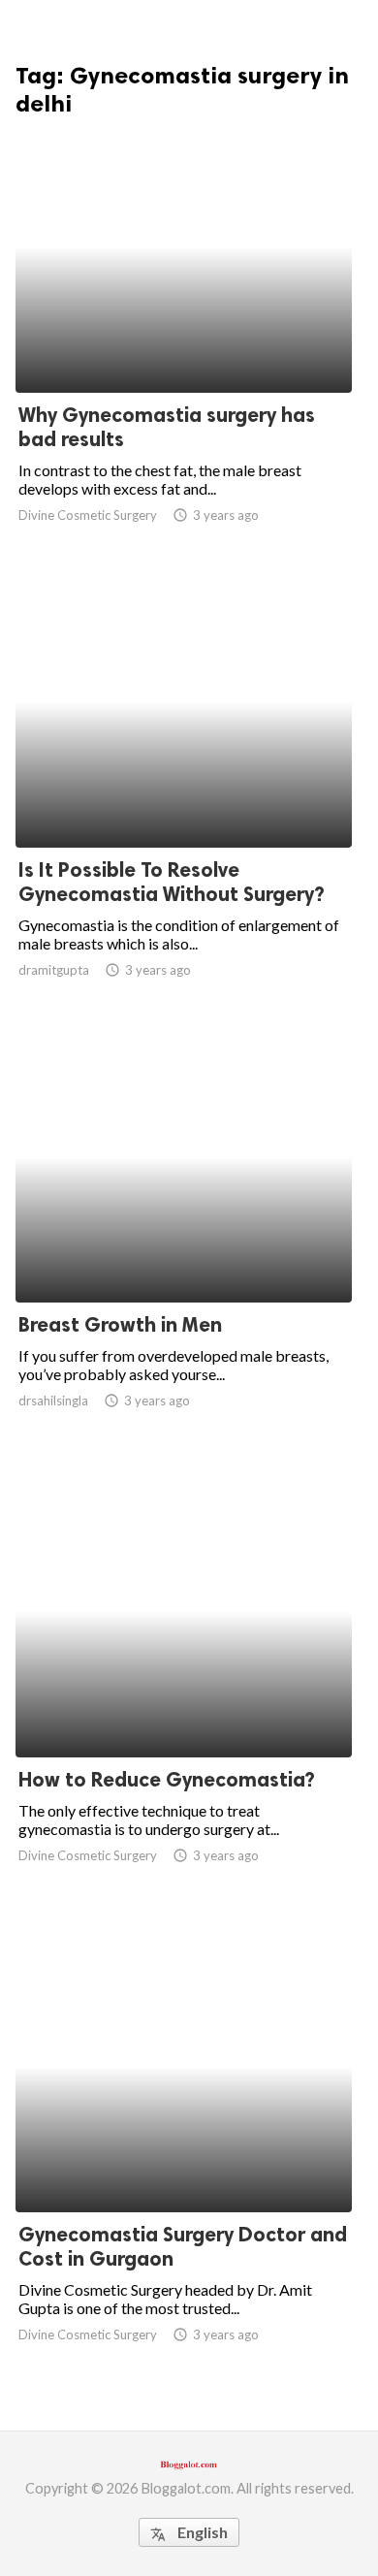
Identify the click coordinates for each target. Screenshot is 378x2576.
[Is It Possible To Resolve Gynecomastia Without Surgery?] (184, 797)
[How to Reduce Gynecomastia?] (184, 1707)
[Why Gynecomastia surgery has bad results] (184, 342)
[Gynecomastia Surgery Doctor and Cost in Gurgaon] (184, 2162)
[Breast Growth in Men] (184, 1252)
